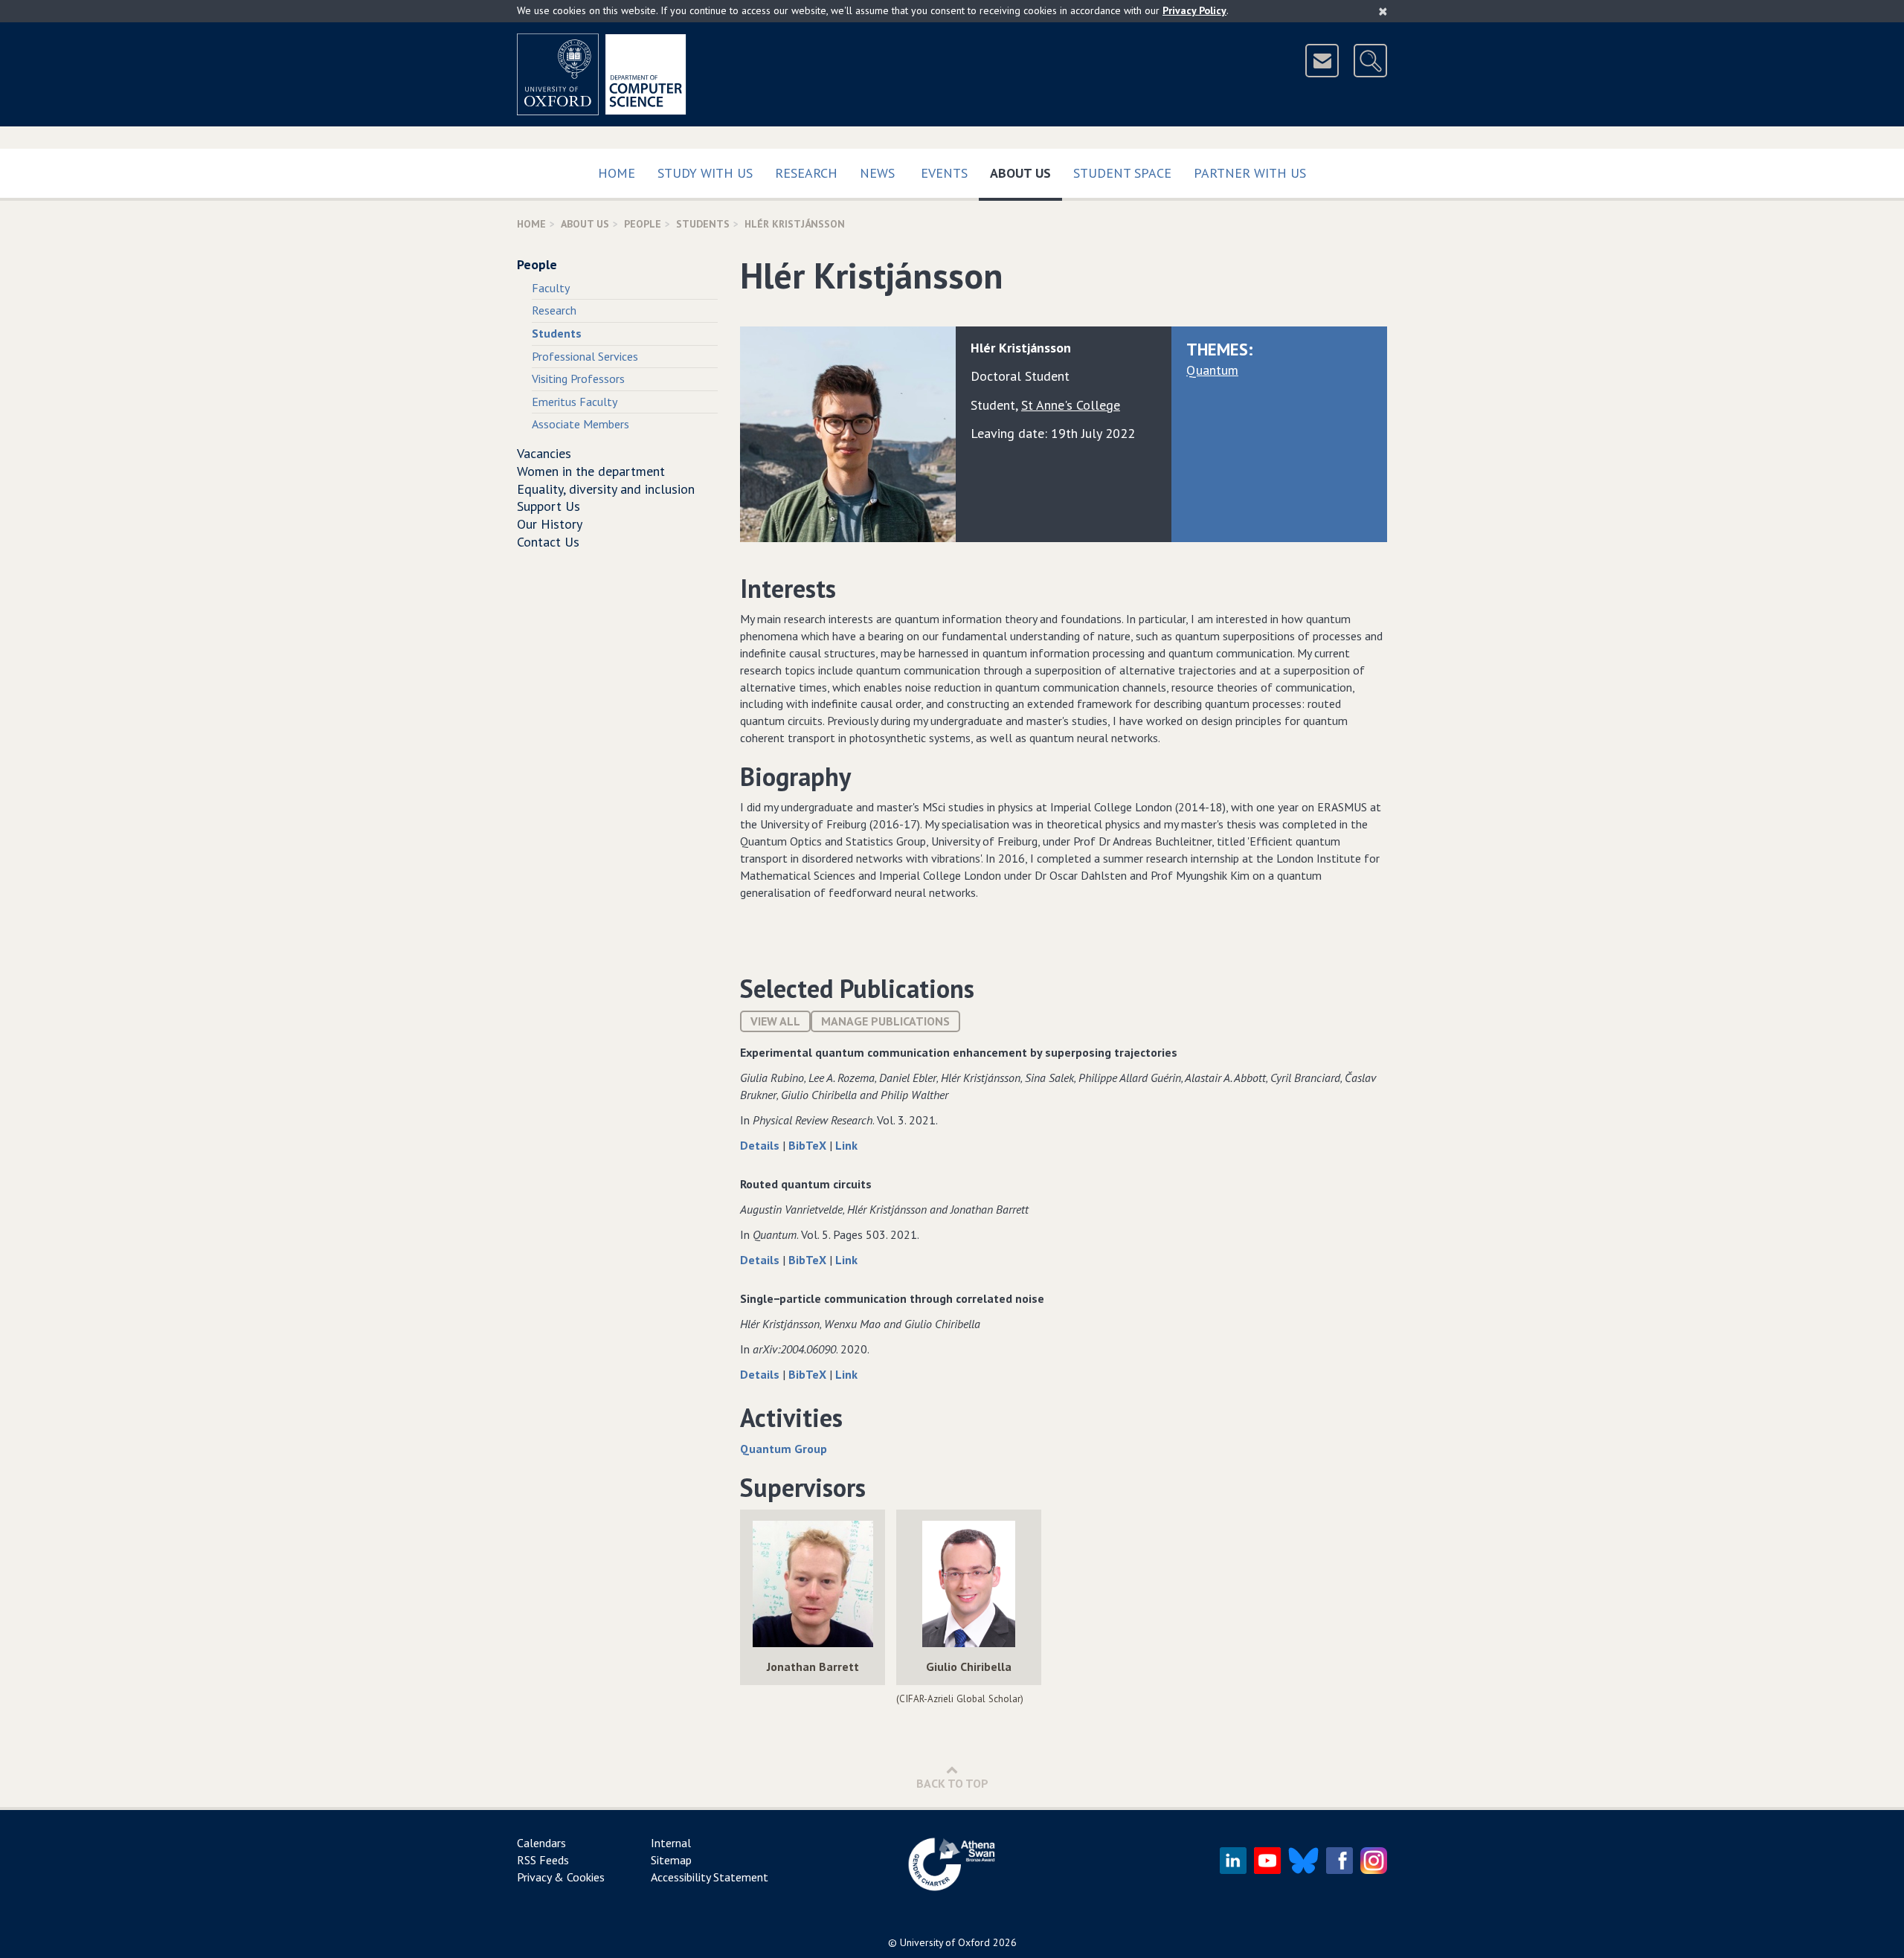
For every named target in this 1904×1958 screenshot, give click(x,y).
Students (703, 224)
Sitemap (671, 1860)
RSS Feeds (543, 1860)
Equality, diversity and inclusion (606, 489)
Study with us (705, 173)
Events (944, 173)
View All (775, 1021)
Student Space (1122, 173)
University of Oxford (945, 1942)
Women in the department (591, 471)
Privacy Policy (1194, 10)
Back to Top (952, 1783)
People (643, 224)
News (877, 173)
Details (761, 1145)
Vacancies (544, 453)
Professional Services (585, 356)
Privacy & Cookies (561, 1877)
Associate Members (580, 424)
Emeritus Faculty (575, 402)
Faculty (551, 288)
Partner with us (1250, 173)
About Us (1026, 173)
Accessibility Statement (710, 1877)
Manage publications (885, 1021)
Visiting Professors (578, 379)
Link (846, 1145)
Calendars (541, 1843)
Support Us (549, 506)
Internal (671, 1843)
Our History (550, 524)
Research (806, 173)
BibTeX (809, 1145)
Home (617, 173)
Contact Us (548, 542)
